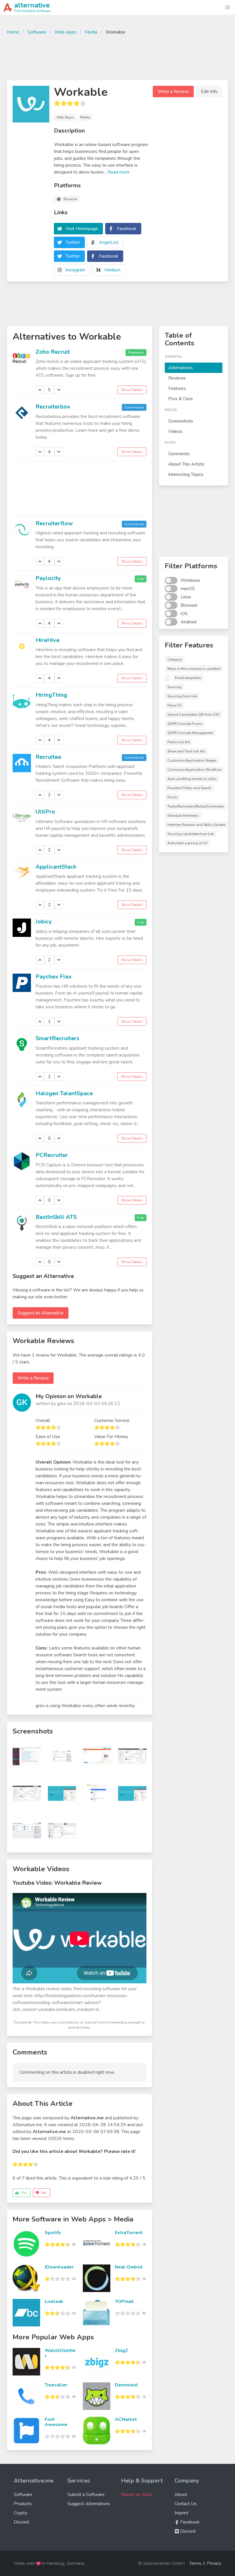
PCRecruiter (52, 1155)
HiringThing (51, 695)
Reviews (177, 378)
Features (177, 388)
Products (23, 2504)
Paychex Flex (54, 977)
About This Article (186, 464)
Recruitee (48, 757)
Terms (195, 2563)
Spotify (53, 2233)
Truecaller (56, 2385)
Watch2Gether (60, 2353)
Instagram (76, 270)
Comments (179, 454)
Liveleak (54, 2301)
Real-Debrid (129, 2267)
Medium (112, 270)
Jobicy (44, 922)
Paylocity (48, 578)
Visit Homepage (82, 229)
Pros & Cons (181, 399)
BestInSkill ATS (56, 1217)
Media (91, 32)
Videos (175, 431)
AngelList (109, 242)
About (181, 2495)
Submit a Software (86, 2495)
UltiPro (45, 812)
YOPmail (124, 2301)
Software (37, 32)
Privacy (214, 2563)
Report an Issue (137, 2495)
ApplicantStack (56, 867)
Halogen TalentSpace (64, 1093)
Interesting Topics (186, 474)
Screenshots (181, 421)
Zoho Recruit (53, 352)
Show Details (132, 390)
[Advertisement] (117, 57)
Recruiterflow (54, 523)
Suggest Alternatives (89, 2504)
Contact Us (186, 2504)
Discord (21, 2522)
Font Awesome (56, 2422)
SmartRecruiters (57, 1038)
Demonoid (126, 2385)
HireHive (47, 640)
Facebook (127, 229)
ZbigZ (122, 2351)
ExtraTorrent (129, 2233)
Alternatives (181, 368)
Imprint (181, 2513)
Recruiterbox (53, 407)
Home (13, 32)
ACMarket (126, 2419)
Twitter (73, 242)
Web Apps (65, 32)
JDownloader (59, 2267)
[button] (228, 7)
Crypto (20, 2513)
